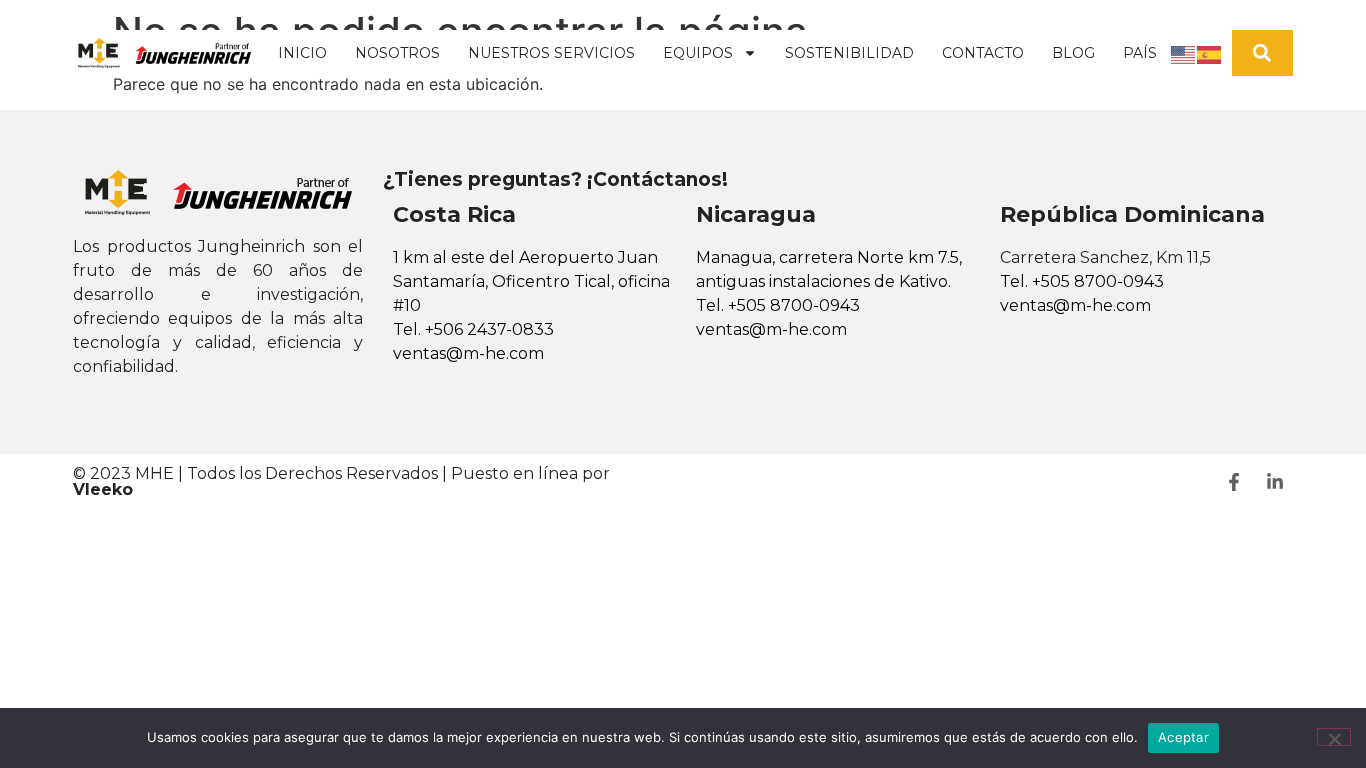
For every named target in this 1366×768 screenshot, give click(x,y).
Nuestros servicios (551, 53)
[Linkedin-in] (1275, 482)
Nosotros (397, 53)
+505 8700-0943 (794, 305)
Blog (1073, 53)
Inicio (302, 53)
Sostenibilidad (849, 53)
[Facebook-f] (1234, 482)
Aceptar (1183, 737)
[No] (1334, 737)
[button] (1262, 53)
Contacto (983, 53)
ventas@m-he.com (468, 353)
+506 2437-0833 (489, 329)
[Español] (1210, 53)
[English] (1184, 53)
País (1140, 53)
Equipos (698, 53)
